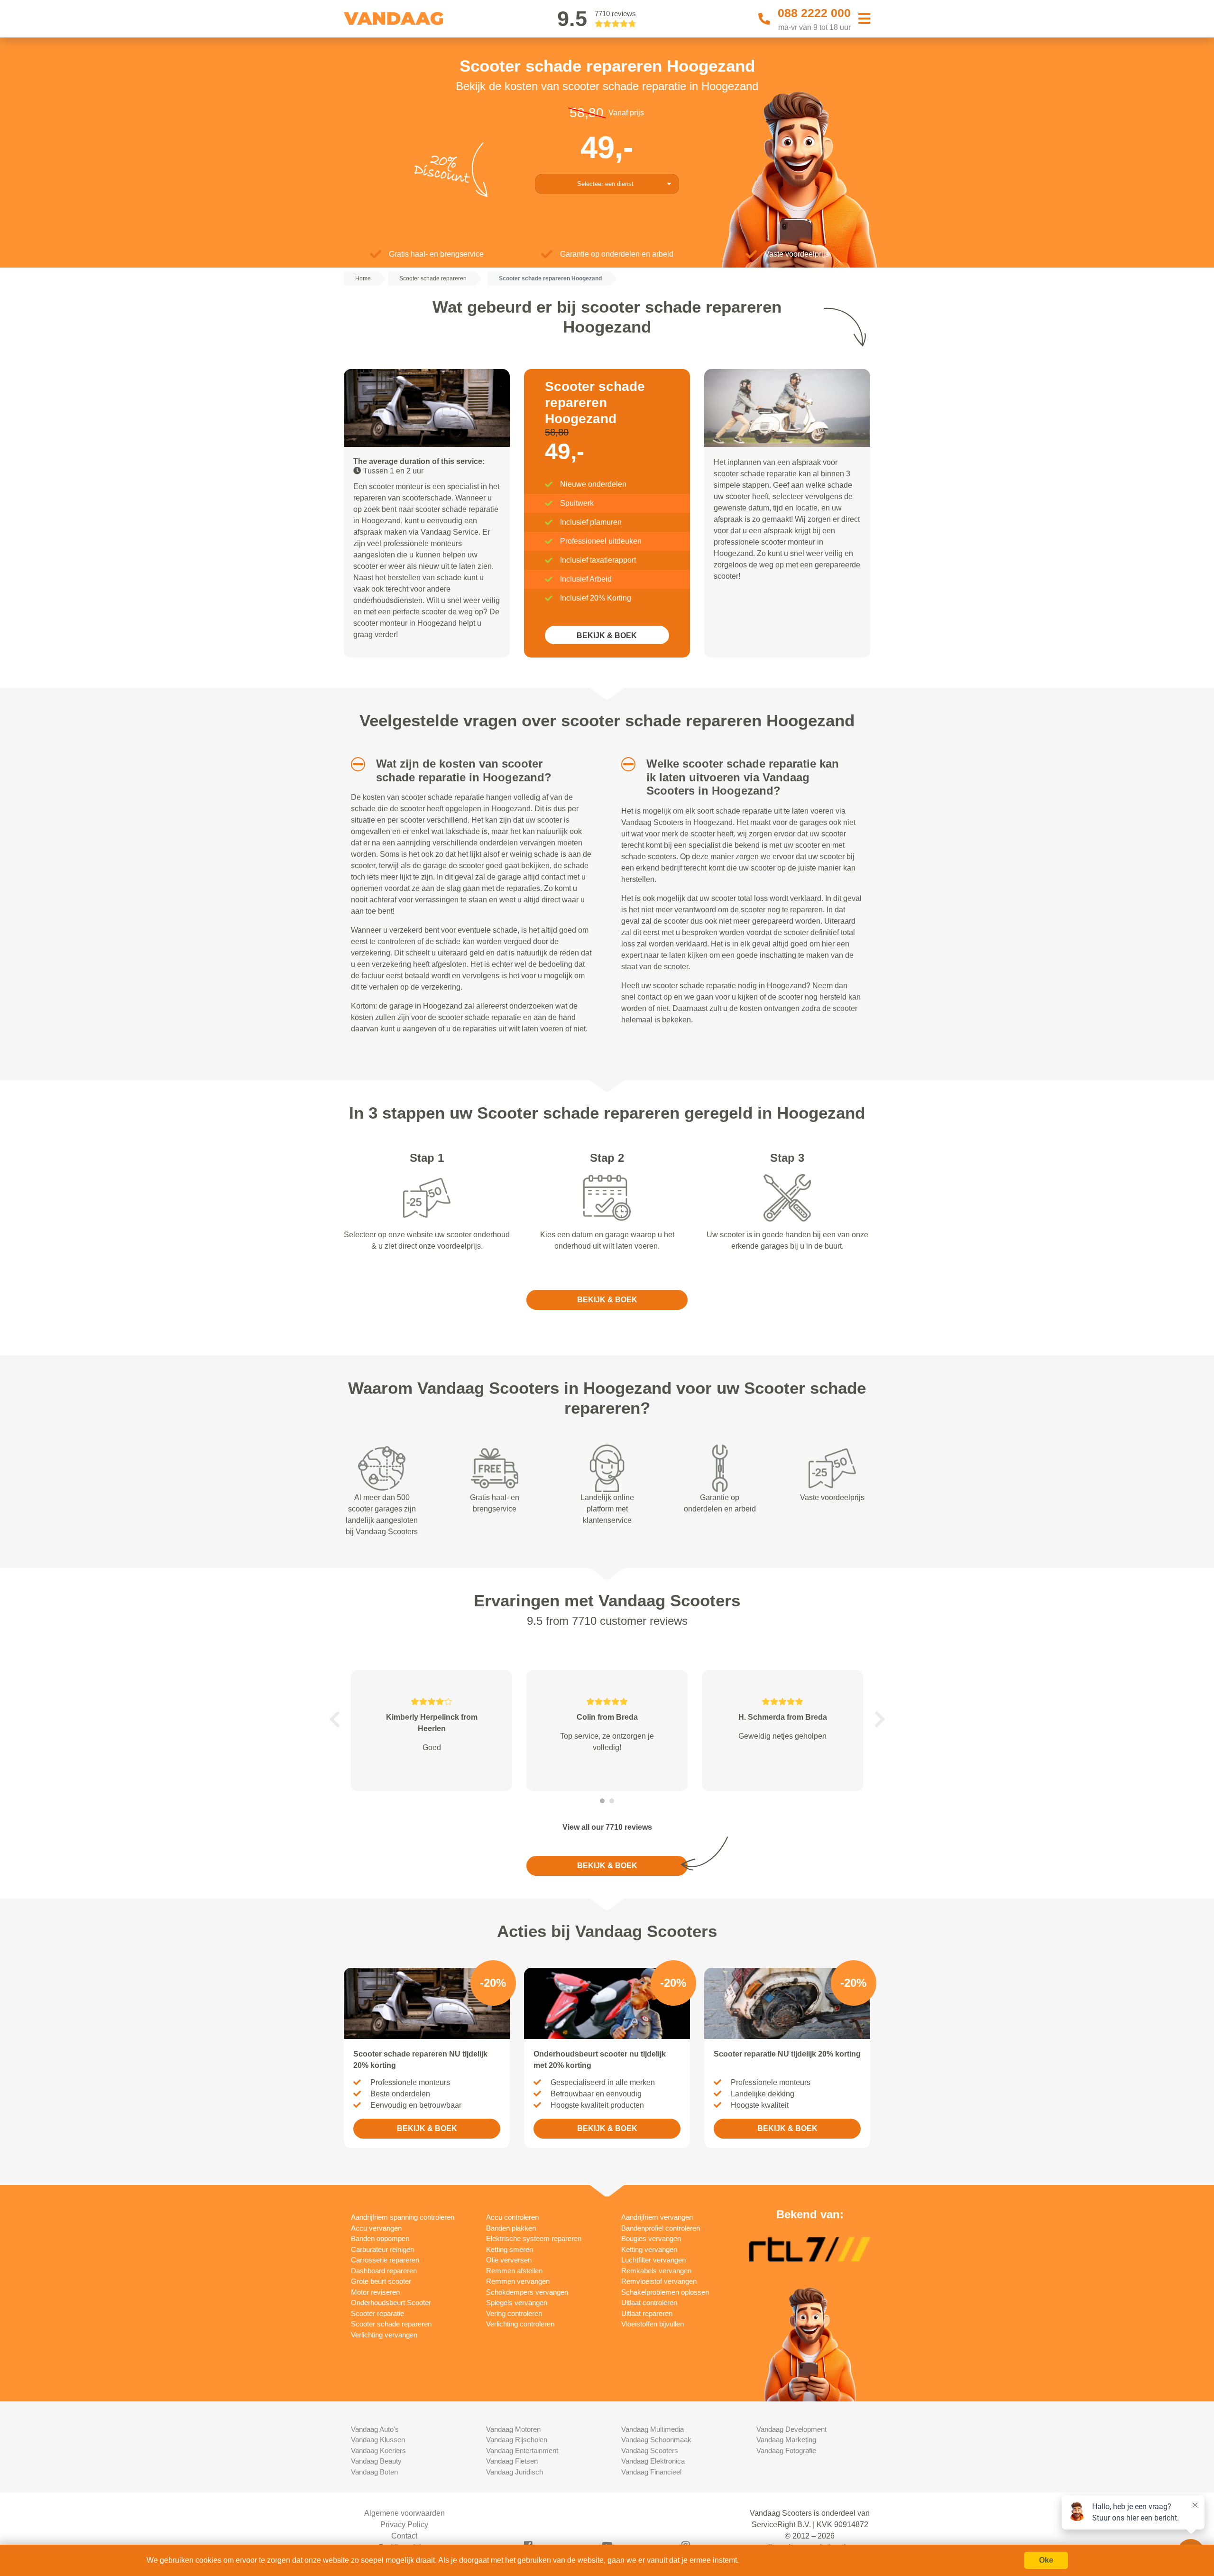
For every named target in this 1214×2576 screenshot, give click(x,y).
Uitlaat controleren (649, 2303)
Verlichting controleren (520, 2324)
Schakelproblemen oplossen (665, 2292)
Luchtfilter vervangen (653, 2260)
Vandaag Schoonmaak (656, 2440)
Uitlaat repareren (647, 2313)
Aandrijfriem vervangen (657, 2217)
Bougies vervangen (651, 2238)
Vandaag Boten (374, 2472)
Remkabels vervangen (656, 2271)
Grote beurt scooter (381, 2281)
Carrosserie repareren (385, 2260)
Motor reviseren (375, 2292)
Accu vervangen (376, 2228)
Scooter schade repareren (391, 2324)
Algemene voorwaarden (405, 2513)
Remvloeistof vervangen (659, 2281)
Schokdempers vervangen (527, 2292)
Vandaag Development (791, 2429)
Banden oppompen (380, 2238)
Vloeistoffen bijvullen (653, 2324)
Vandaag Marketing (786, 2440)
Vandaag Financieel (651, 2472)
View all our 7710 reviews (607, 1827)
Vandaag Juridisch (515, 2472)
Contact (404, 2536)
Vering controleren (514, 2313)
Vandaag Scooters (650, 2451)
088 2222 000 (814, 13)
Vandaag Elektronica (653, 2461)
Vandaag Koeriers (378, 2451)
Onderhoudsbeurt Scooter (391, 2303)
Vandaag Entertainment (522, 2451)
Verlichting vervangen (384, 2335)
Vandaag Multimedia (653, 2429)
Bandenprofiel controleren (661, 2228)
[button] (354, 764)
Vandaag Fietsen (512, 2461)
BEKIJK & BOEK (607, 635)
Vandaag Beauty (376, 2461)
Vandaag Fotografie (786, 2451)
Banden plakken (511, 2228)
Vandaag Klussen (378, 2440)
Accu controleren (512, 2217)
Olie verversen (509, 2260)
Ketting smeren (510, 2249)
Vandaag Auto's (375, 2429)
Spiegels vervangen (517, 2303)
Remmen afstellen (514, 2271)
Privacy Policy (404, 2525)
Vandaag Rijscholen (517, 2440)
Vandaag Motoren (513, 2429)
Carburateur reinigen (382, 2249)
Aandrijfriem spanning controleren (403, 2217)
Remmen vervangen (518, 2281)
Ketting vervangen (649, 2249)
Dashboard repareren (384, 2271)
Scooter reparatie (377, 2313)
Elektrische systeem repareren (534, 2238)
